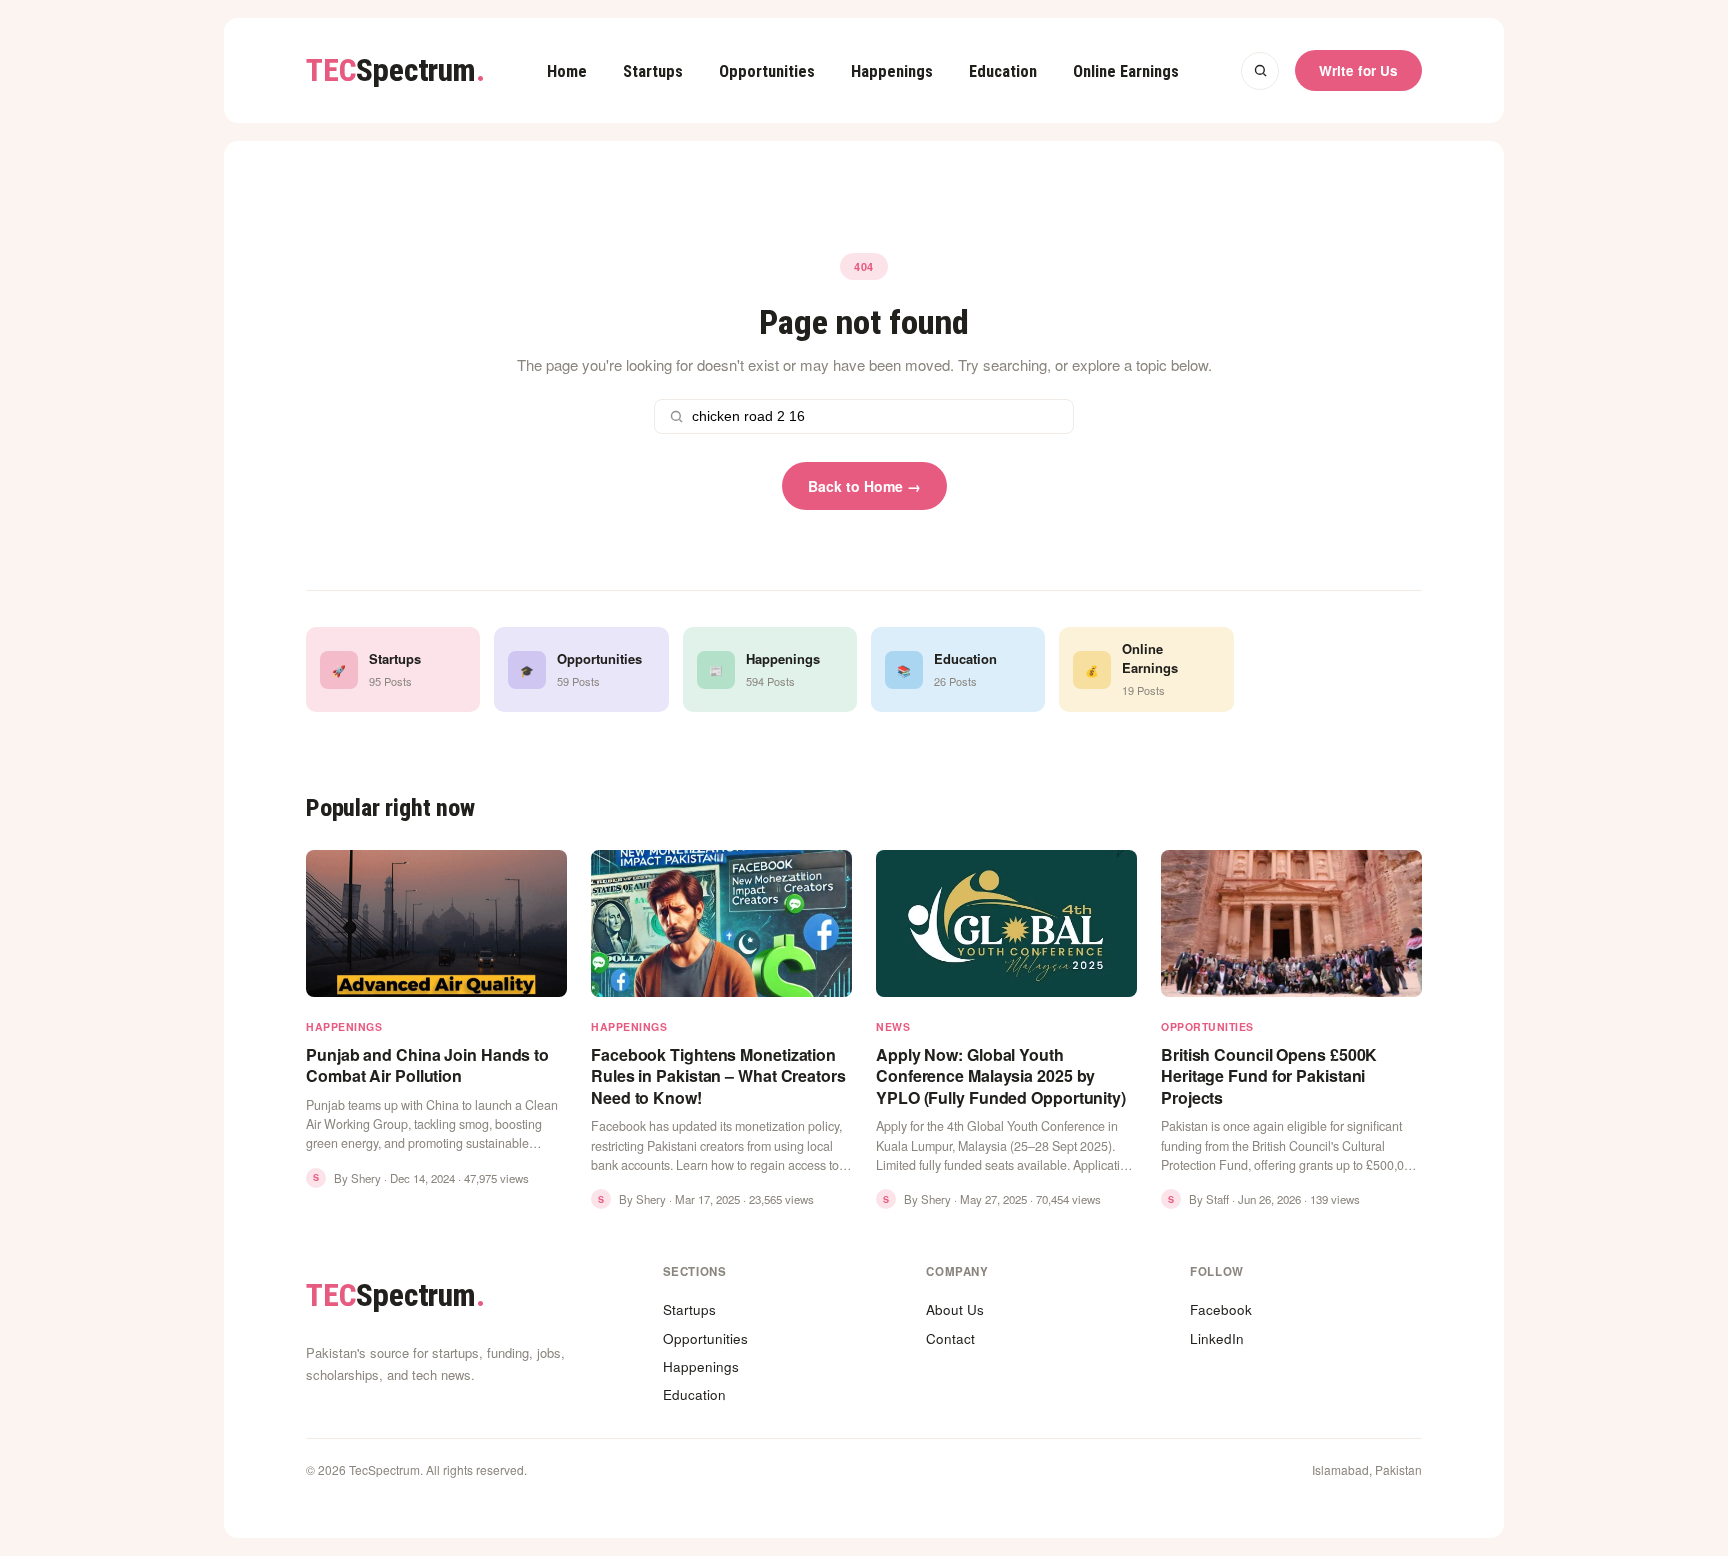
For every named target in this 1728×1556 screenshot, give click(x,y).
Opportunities (767, 71)
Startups (653, 71)
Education (1003, 71)
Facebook (1221, 1309)
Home (567, 71)
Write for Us (1358, 70)
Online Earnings (1126, 71)
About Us (955, 1309)
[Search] (1260, 71)
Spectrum (395, 70)
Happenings (892, 71)
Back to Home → (864, 486)
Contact (950, 1338)
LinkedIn (1217, 1338)
